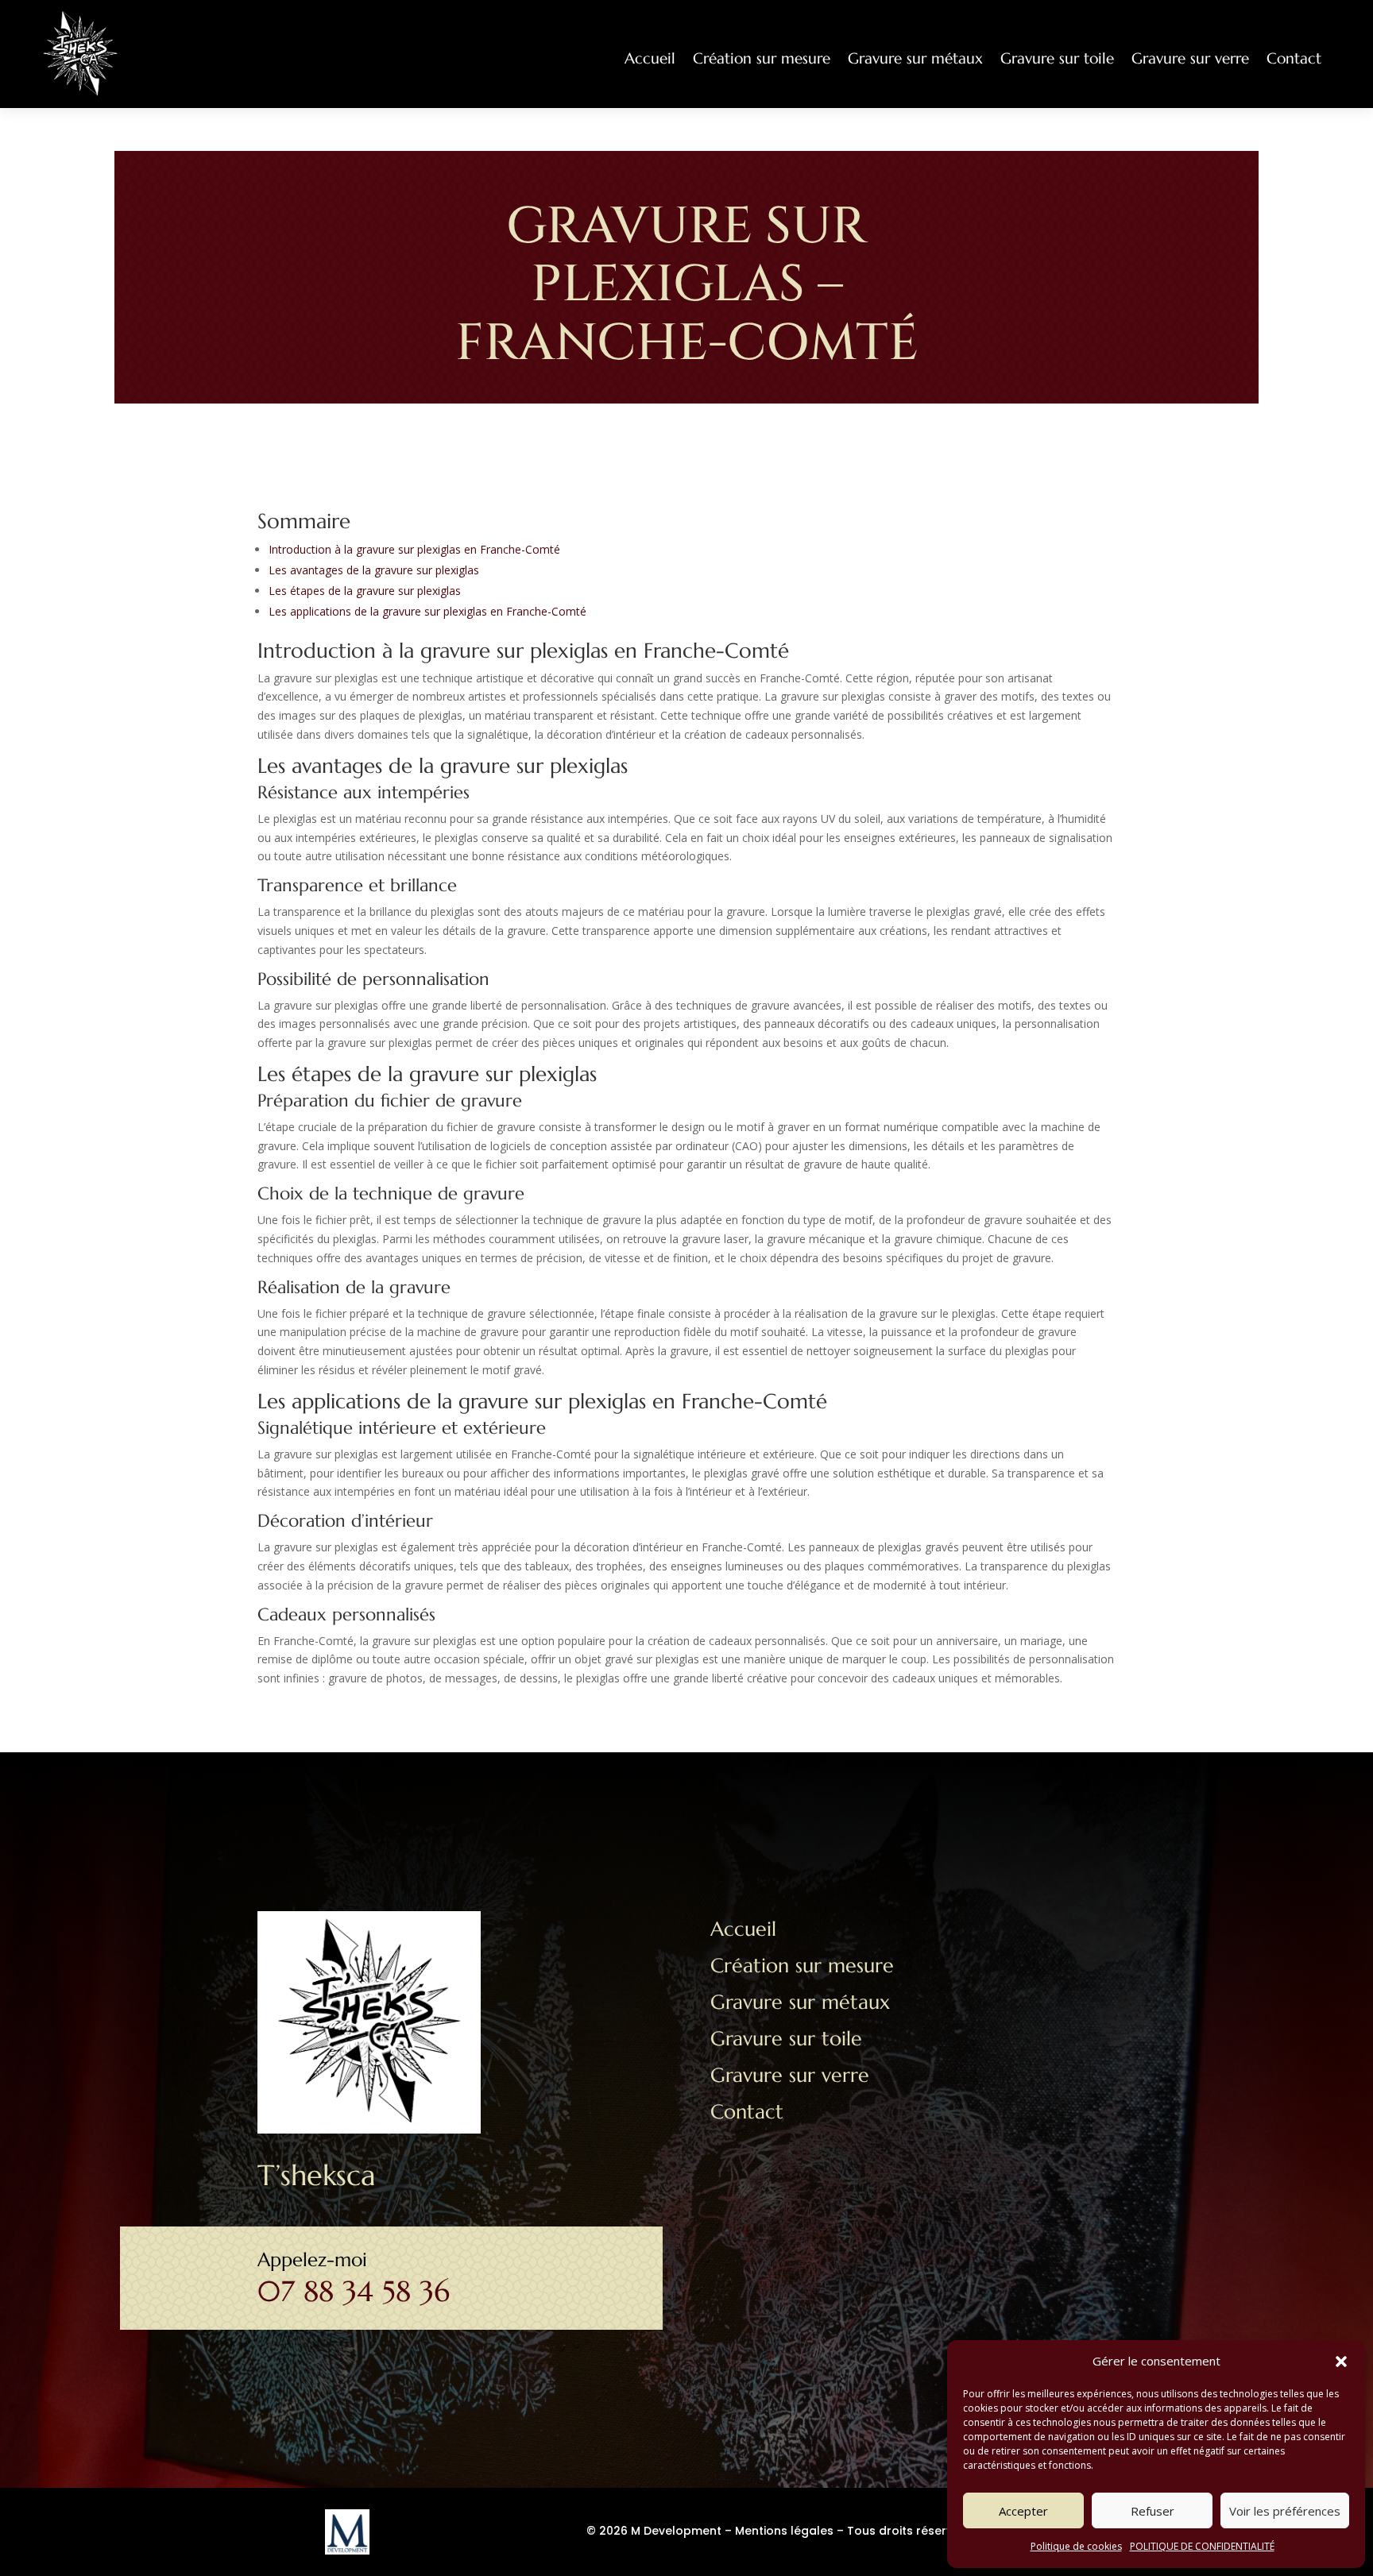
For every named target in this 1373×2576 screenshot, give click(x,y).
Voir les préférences (1285, 2511)
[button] (1341, 2362)
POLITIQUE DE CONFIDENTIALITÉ (1202, 2546)
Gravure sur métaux (915, 58)
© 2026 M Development (654, 2531)
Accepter (1023, 2511)
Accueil (650, 58)
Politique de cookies (1076, 2546)
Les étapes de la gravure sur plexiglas (365, 591)
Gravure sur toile (1057, 58)
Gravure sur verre (1190, 58)
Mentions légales (784, 2531)
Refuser (1153, 2511)
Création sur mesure (762, 58)
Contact (1294, 58)
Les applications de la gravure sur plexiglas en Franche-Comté (427, 611)
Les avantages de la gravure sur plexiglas (374, 570)
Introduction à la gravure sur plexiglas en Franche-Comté (414, 549)
